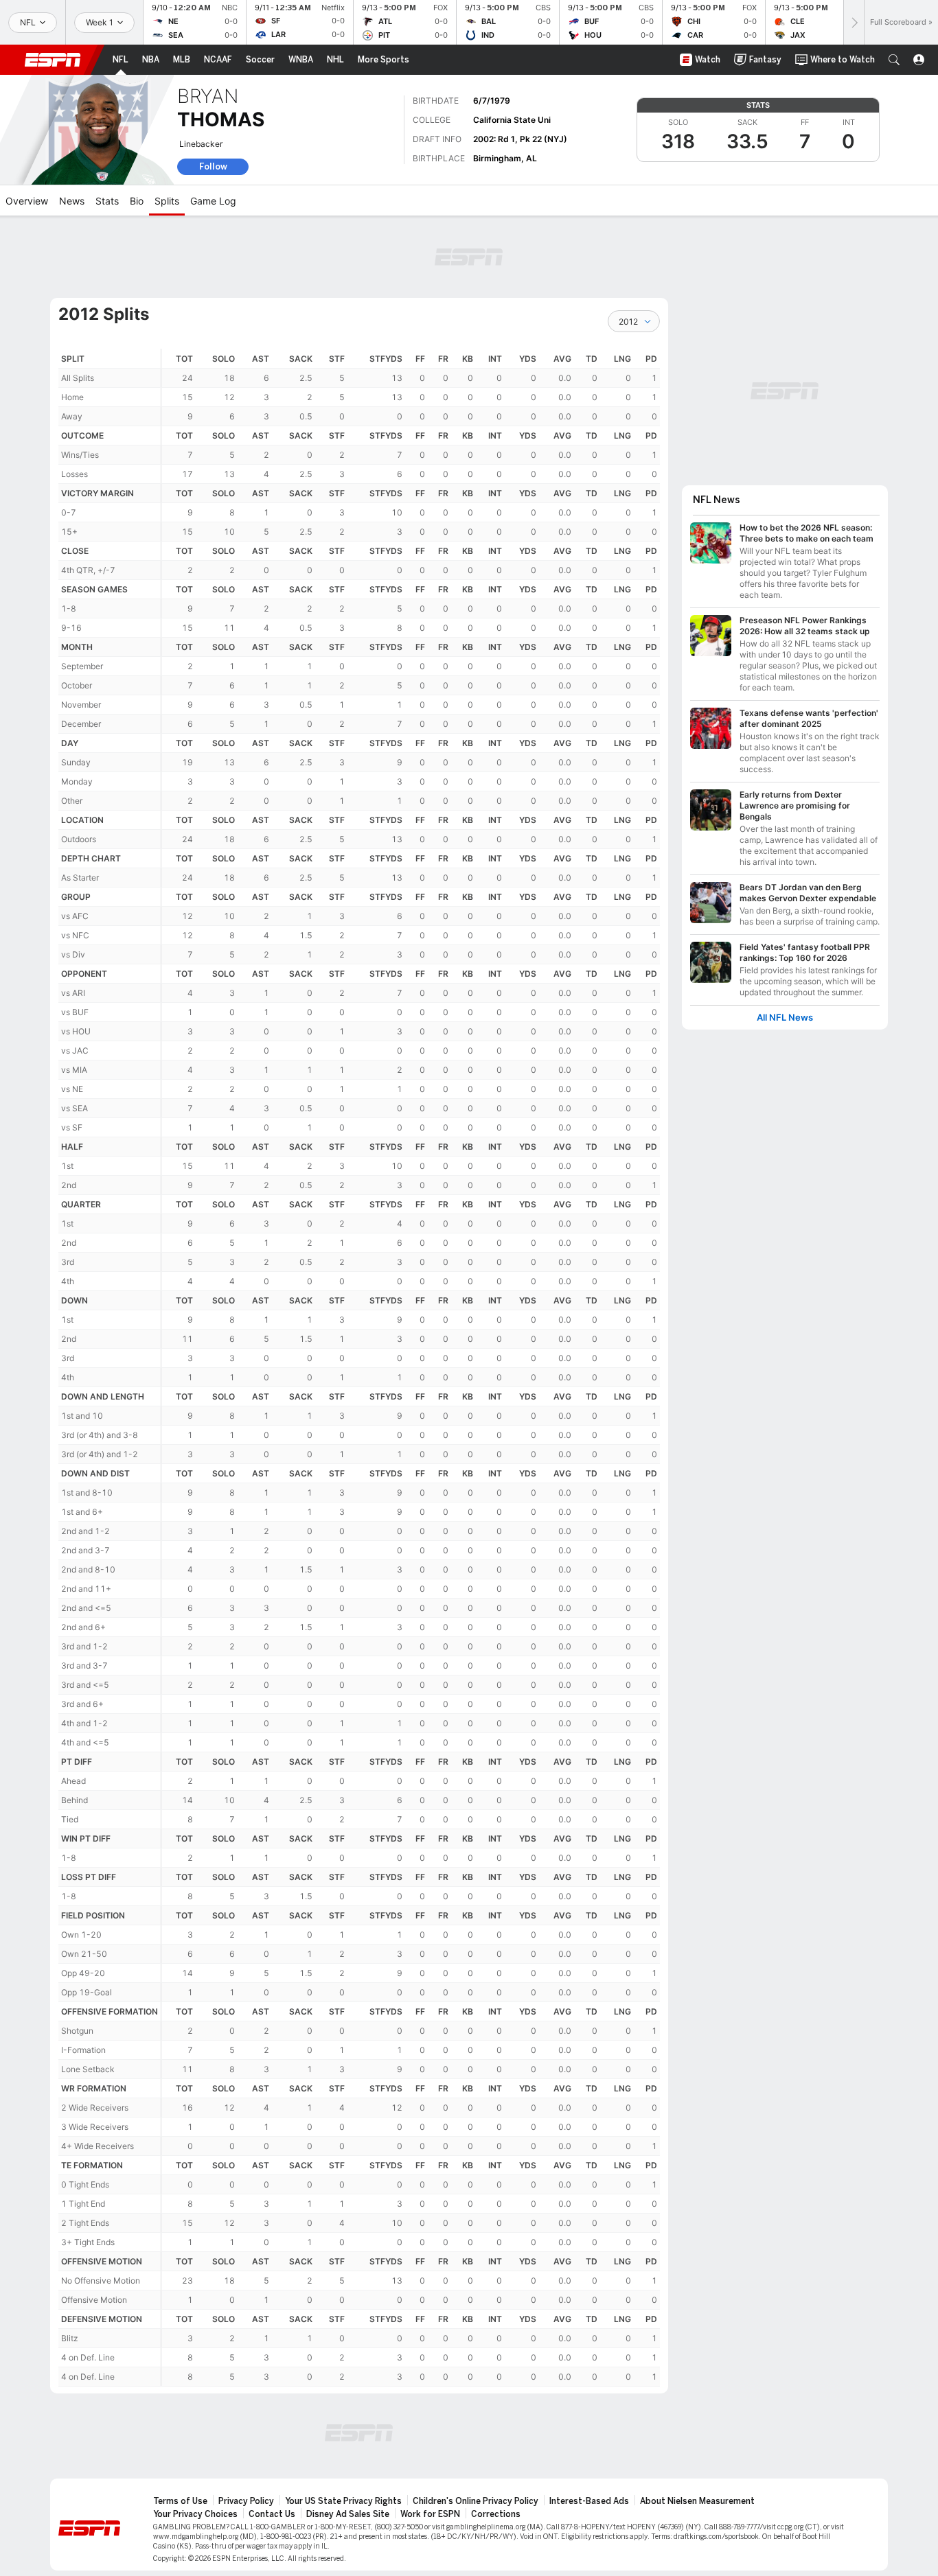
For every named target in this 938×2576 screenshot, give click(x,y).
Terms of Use (180, 2501)
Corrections (496, 2514)
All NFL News (785, 1018)
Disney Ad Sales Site (348, 2514)
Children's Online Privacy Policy (476, 2501)
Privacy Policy (246, 2501)
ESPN (53, 60)
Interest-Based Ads (589, 2501)
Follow (213, 166)
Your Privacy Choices (195, 2514)
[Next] (854, 22)
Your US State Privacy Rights (343, 2501)
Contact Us (272, 2514)
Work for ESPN (430, 2514)
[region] (411, 1368)
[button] (894, 60)
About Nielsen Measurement (697, 2501)
